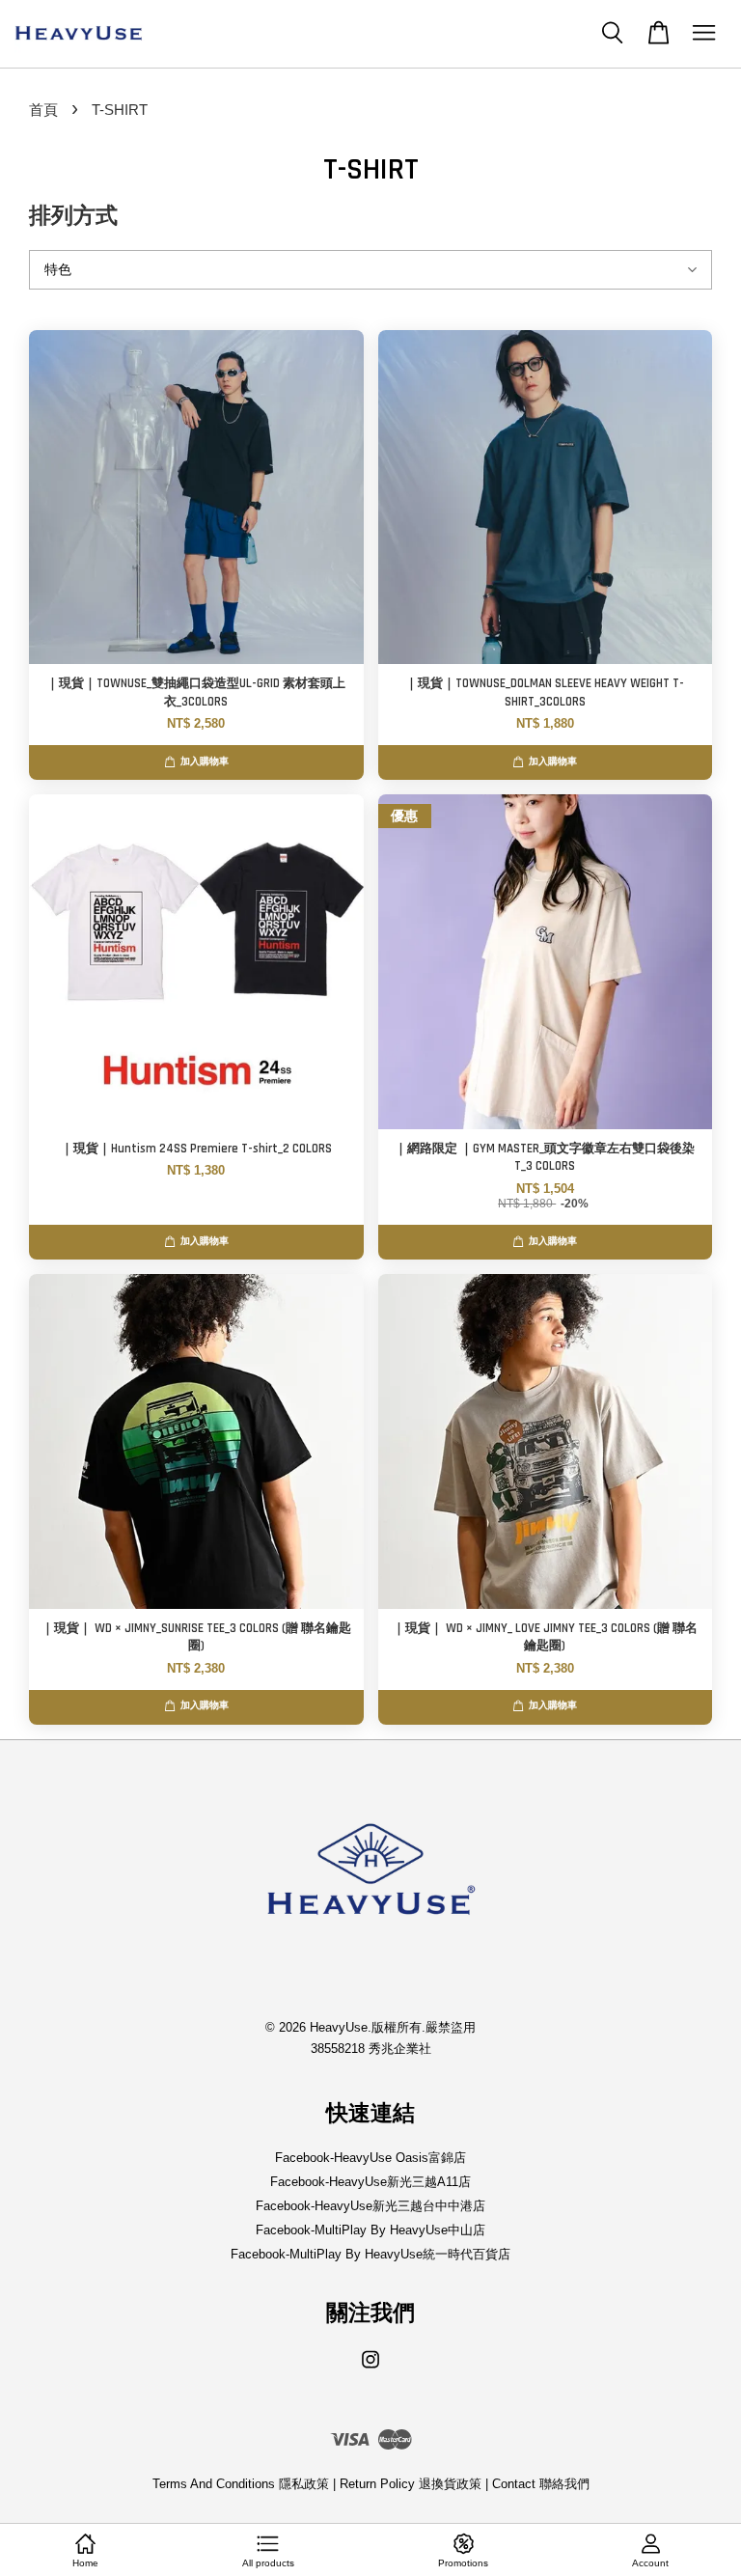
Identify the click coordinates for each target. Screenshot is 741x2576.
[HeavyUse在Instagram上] (370, 2369)
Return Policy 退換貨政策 (411, 2484)
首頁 (43, 110)
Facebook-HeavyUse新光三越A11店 (370, 2182)
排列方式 (73, 217)
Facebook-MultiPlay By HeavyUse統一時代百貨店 (370, 2254)
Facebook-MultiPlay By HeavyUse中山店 (370, 2230)
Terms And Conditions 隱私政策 (241, 2484)
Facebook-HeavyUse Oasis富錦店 (370, 2158)
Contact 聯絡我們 (541, 2484)
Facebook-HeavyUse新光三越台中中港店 (370, 2206)
